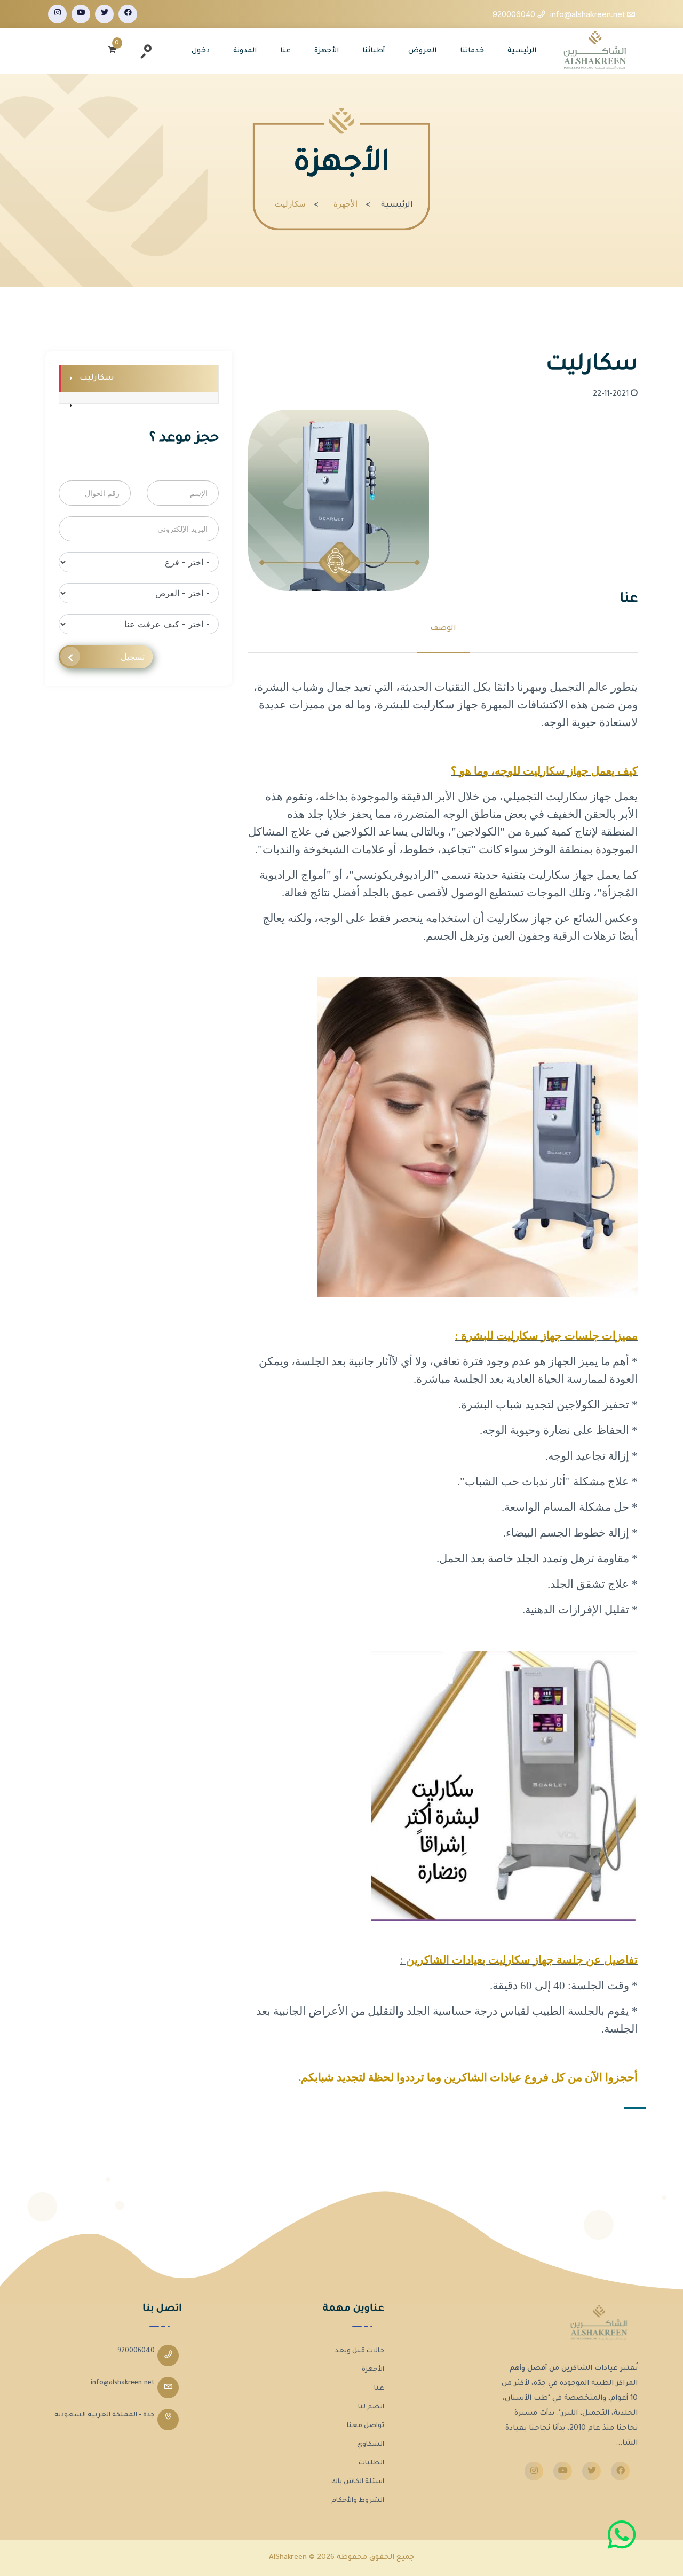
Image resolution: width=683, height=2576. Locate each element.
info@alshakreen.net (123, 2383)
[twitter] (104, 14)
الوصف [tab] (443, 629)
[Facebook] (128, 14)
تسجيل (133, 657)
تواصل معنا (366, 2426)
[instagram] (57, 14)
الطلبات (371, 2463)
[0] (112, 51)
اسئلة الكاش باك (358, 2482)
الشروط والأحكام (358, 2501)
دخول (201, 51)
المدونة (245, 51)
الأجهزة (327, 51)
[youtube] (81, 14)
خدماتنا (472, 51)
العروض (422, 51)
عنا (285, 51)
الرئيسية (522, 51)
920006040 (136, 2351)
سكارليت (97, 379)
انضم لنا (371, 2407)
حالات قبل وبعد (360, 2351)
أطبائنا (374, 51)
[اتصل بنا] (622, 2535)
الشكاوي (371, 2445)
